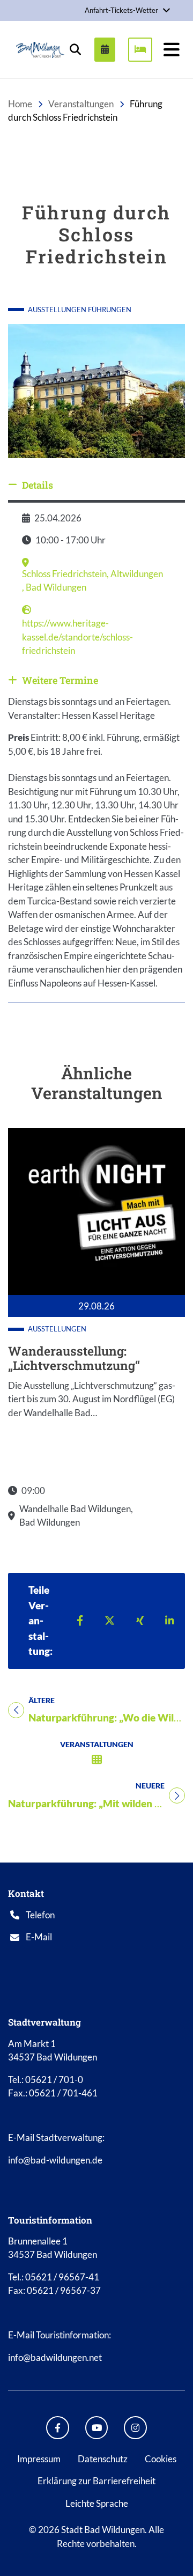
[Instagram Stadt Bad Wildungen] (135, 2428)
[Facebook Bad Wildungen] (58, 2428)
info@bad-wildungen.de (55, 2160)
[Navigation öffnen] (172, 49)
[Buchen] (140, 49)
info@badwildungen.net (55, 2357)
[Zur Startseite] (40, 50)
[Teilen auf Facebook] (80, 1620)
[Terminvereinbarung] (105, 49)
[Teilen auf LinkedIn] (170, 1620)
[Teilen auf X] (110, 1620)
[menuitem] (101, 49)
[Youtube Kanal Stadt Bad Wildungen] (97, 2428)
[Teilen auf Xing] (140, 1620)
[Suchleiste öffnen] (75, 49)
